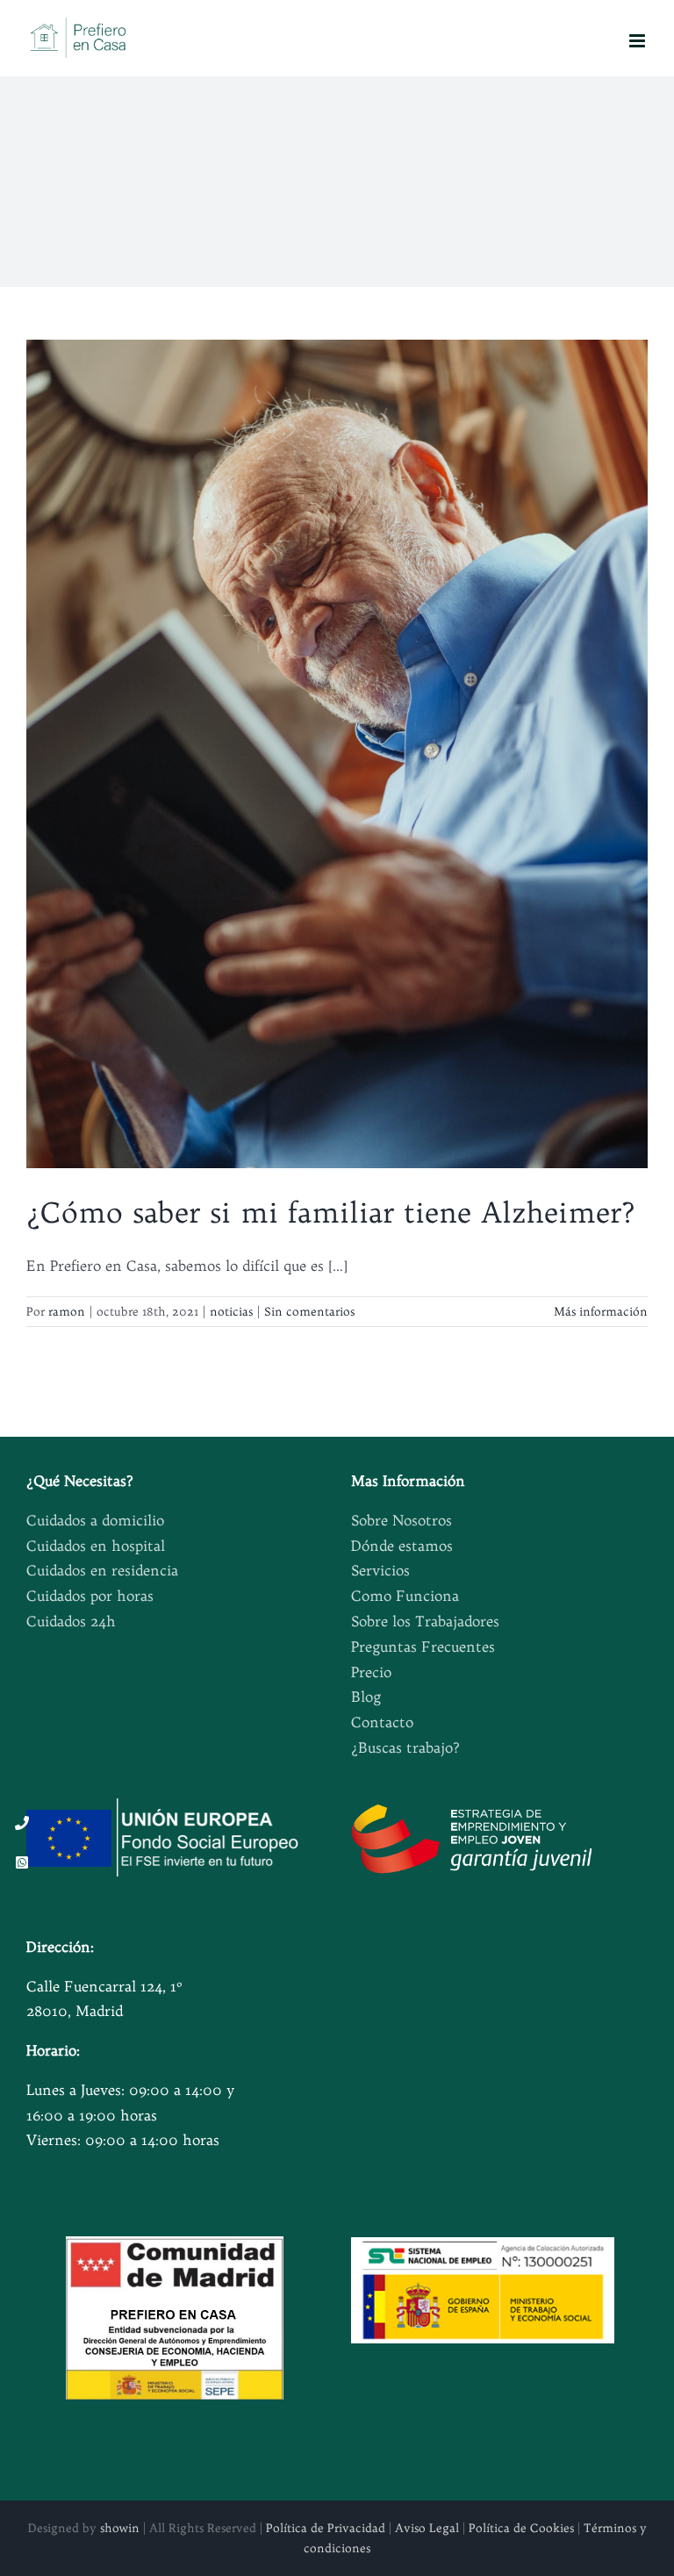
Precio (371, 1672)
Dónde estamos (402, 1546)
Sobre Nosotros (402, 1520)
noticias (231, 1311)
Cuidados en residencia (102, 1570)
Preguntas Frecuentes (423, 1647)
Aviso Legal (427, 2528)
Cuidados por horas (90, 1596)
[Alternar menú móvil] (638, 41)
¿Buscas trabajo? (405, 1747)
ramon (67, 1311)
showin (120, 2528)
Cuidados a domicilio (95, 1520)
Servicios (380, 1570)
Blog (366, 1697)
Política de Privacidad (326, 2528)
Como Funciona (405, 1596)
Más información (601, 1311)
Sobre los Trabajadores (425, 1621)
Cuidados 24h (71, 1621)
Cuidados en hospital (96, 1546)
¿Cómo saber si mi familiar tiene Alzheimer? (331, 1212)
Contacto (382, 1722)
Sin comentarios (309, 1311)
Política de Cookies (521, 2528)
